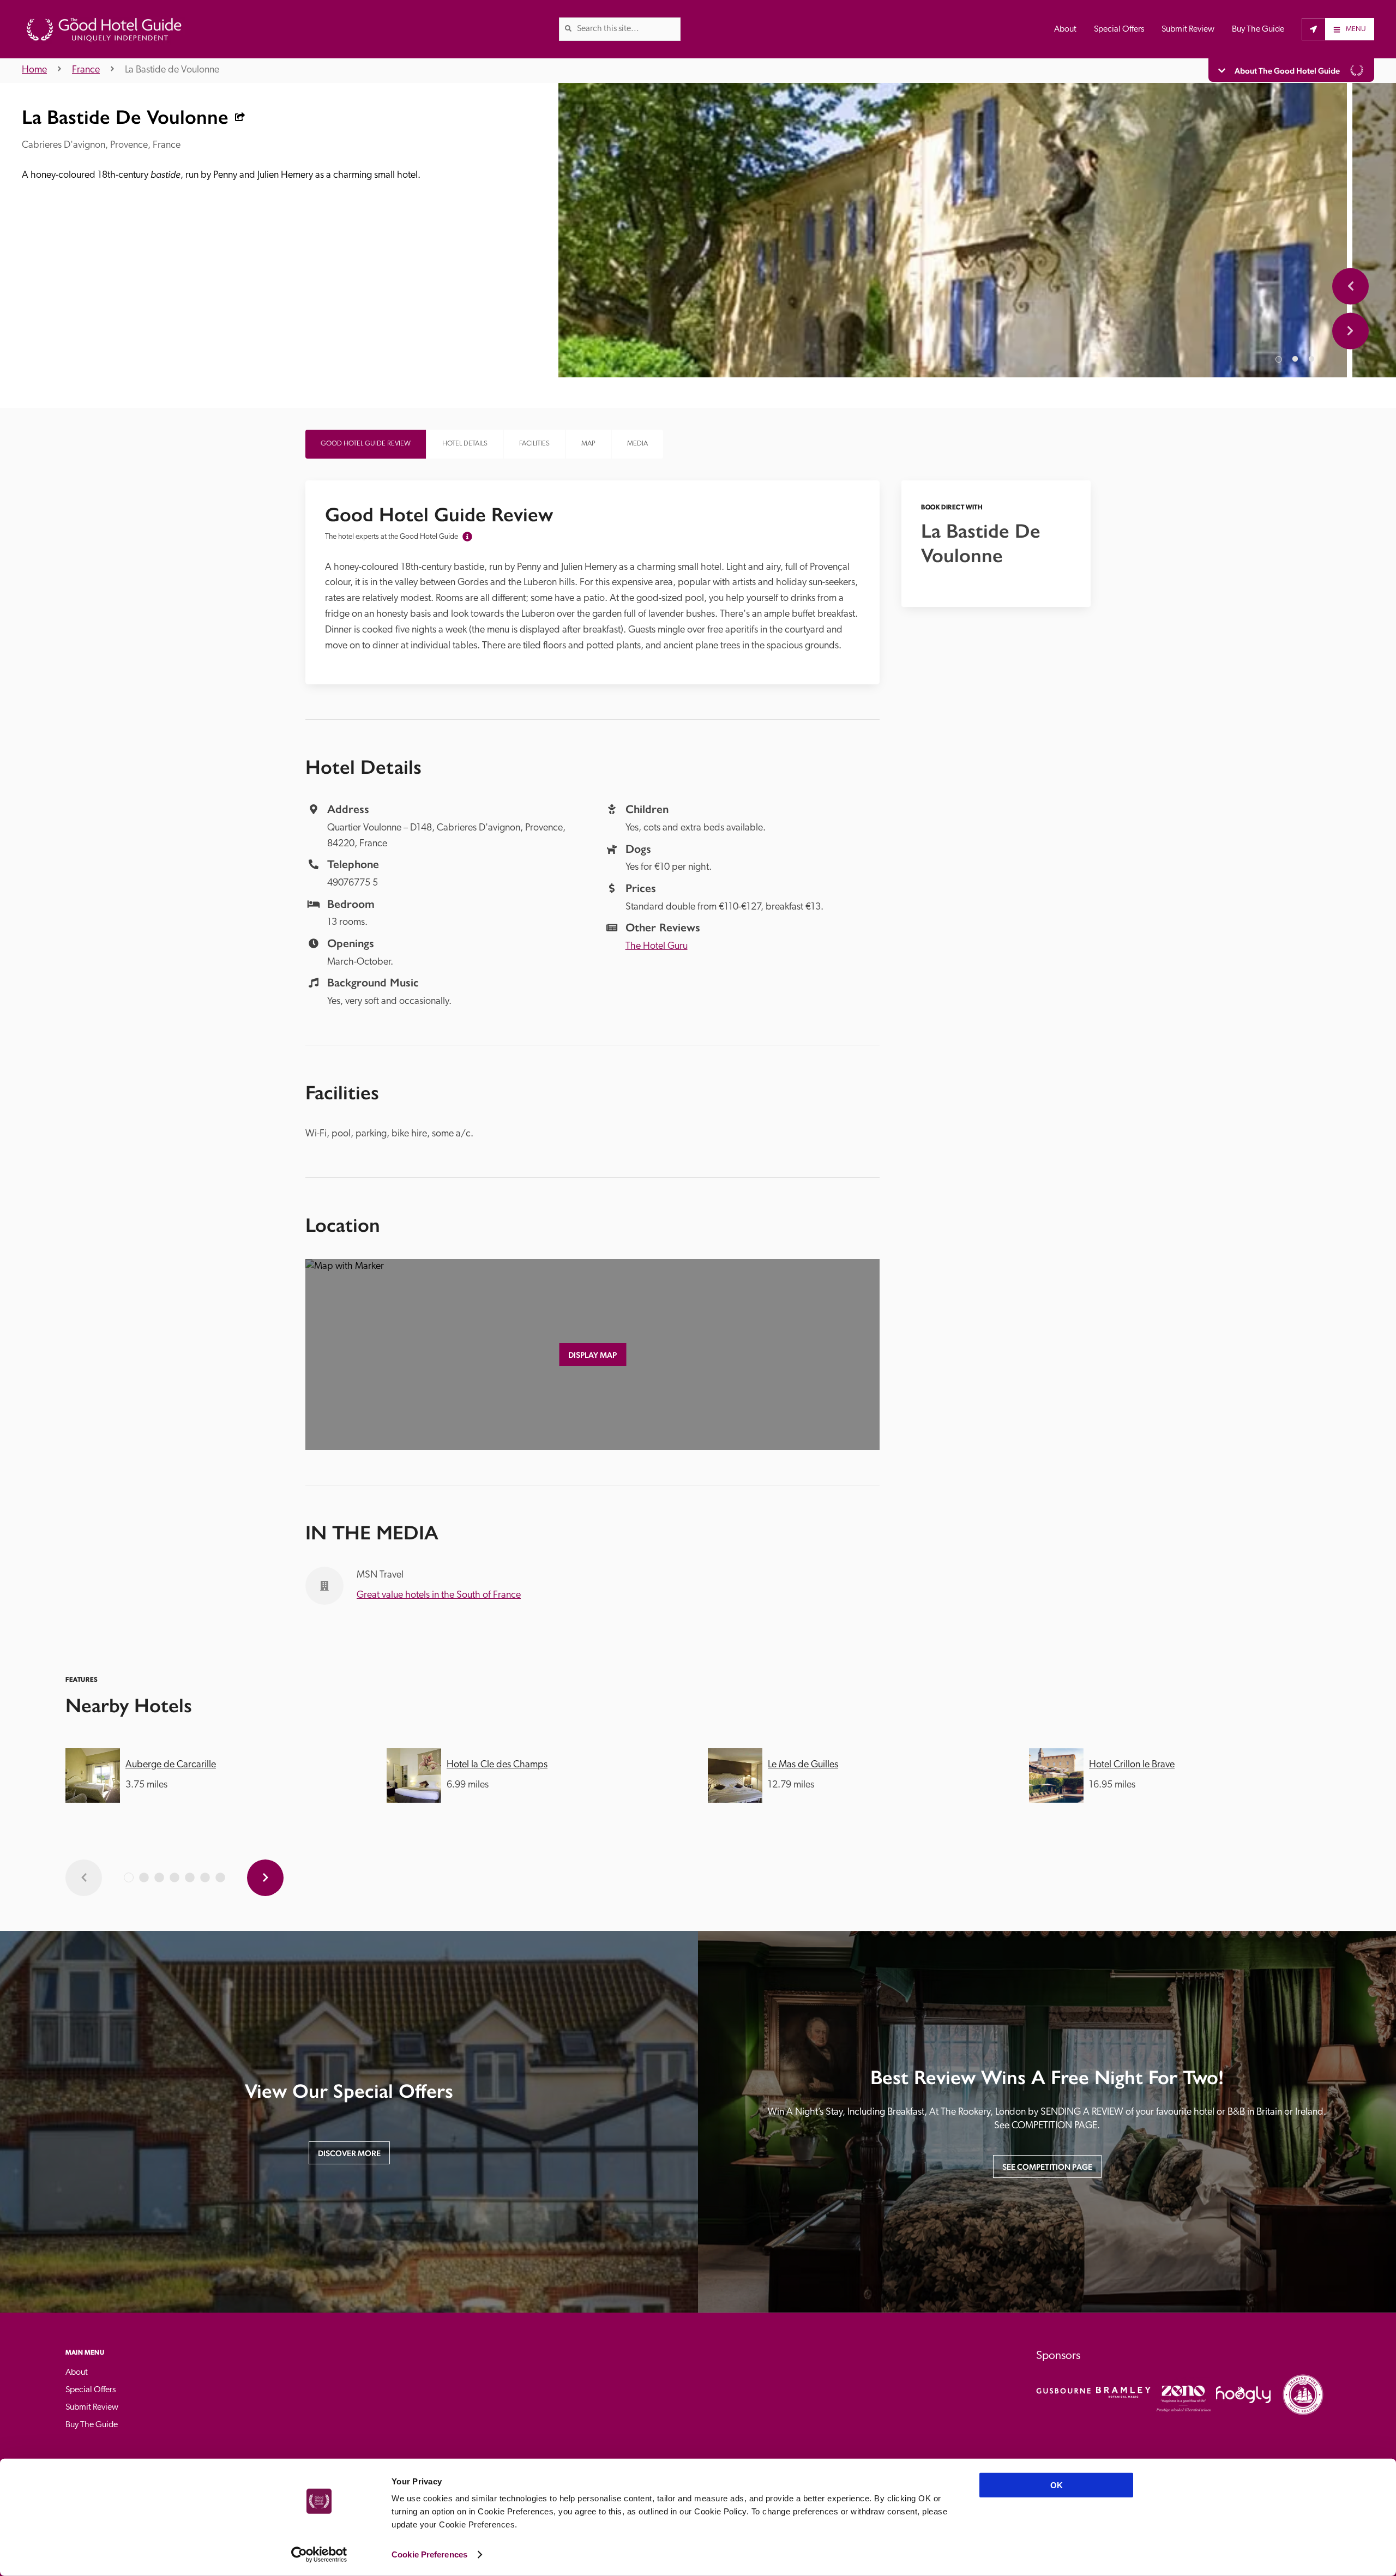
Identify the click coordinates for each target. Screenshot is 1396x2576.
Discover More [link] (349, 2153)
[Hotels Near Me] (1313, 29)
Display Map (592, 1355)
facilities (534, 444)
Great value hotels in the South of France (439, 1596)
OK (1057, 2485)
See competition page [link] (1047, 2167)
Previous (1350, 286)
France (86, 70)
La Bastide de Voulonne (172, 70)
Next (1350, 331)
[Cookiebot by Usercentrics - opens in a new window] (319, 2555)
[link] (568, 28)
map (588, 444)
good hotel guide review (366, 444)
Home (34, 70)
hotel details (465, 444)
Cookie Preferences (429, 2554)
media (637, 444)
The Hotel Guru (657, 947)
